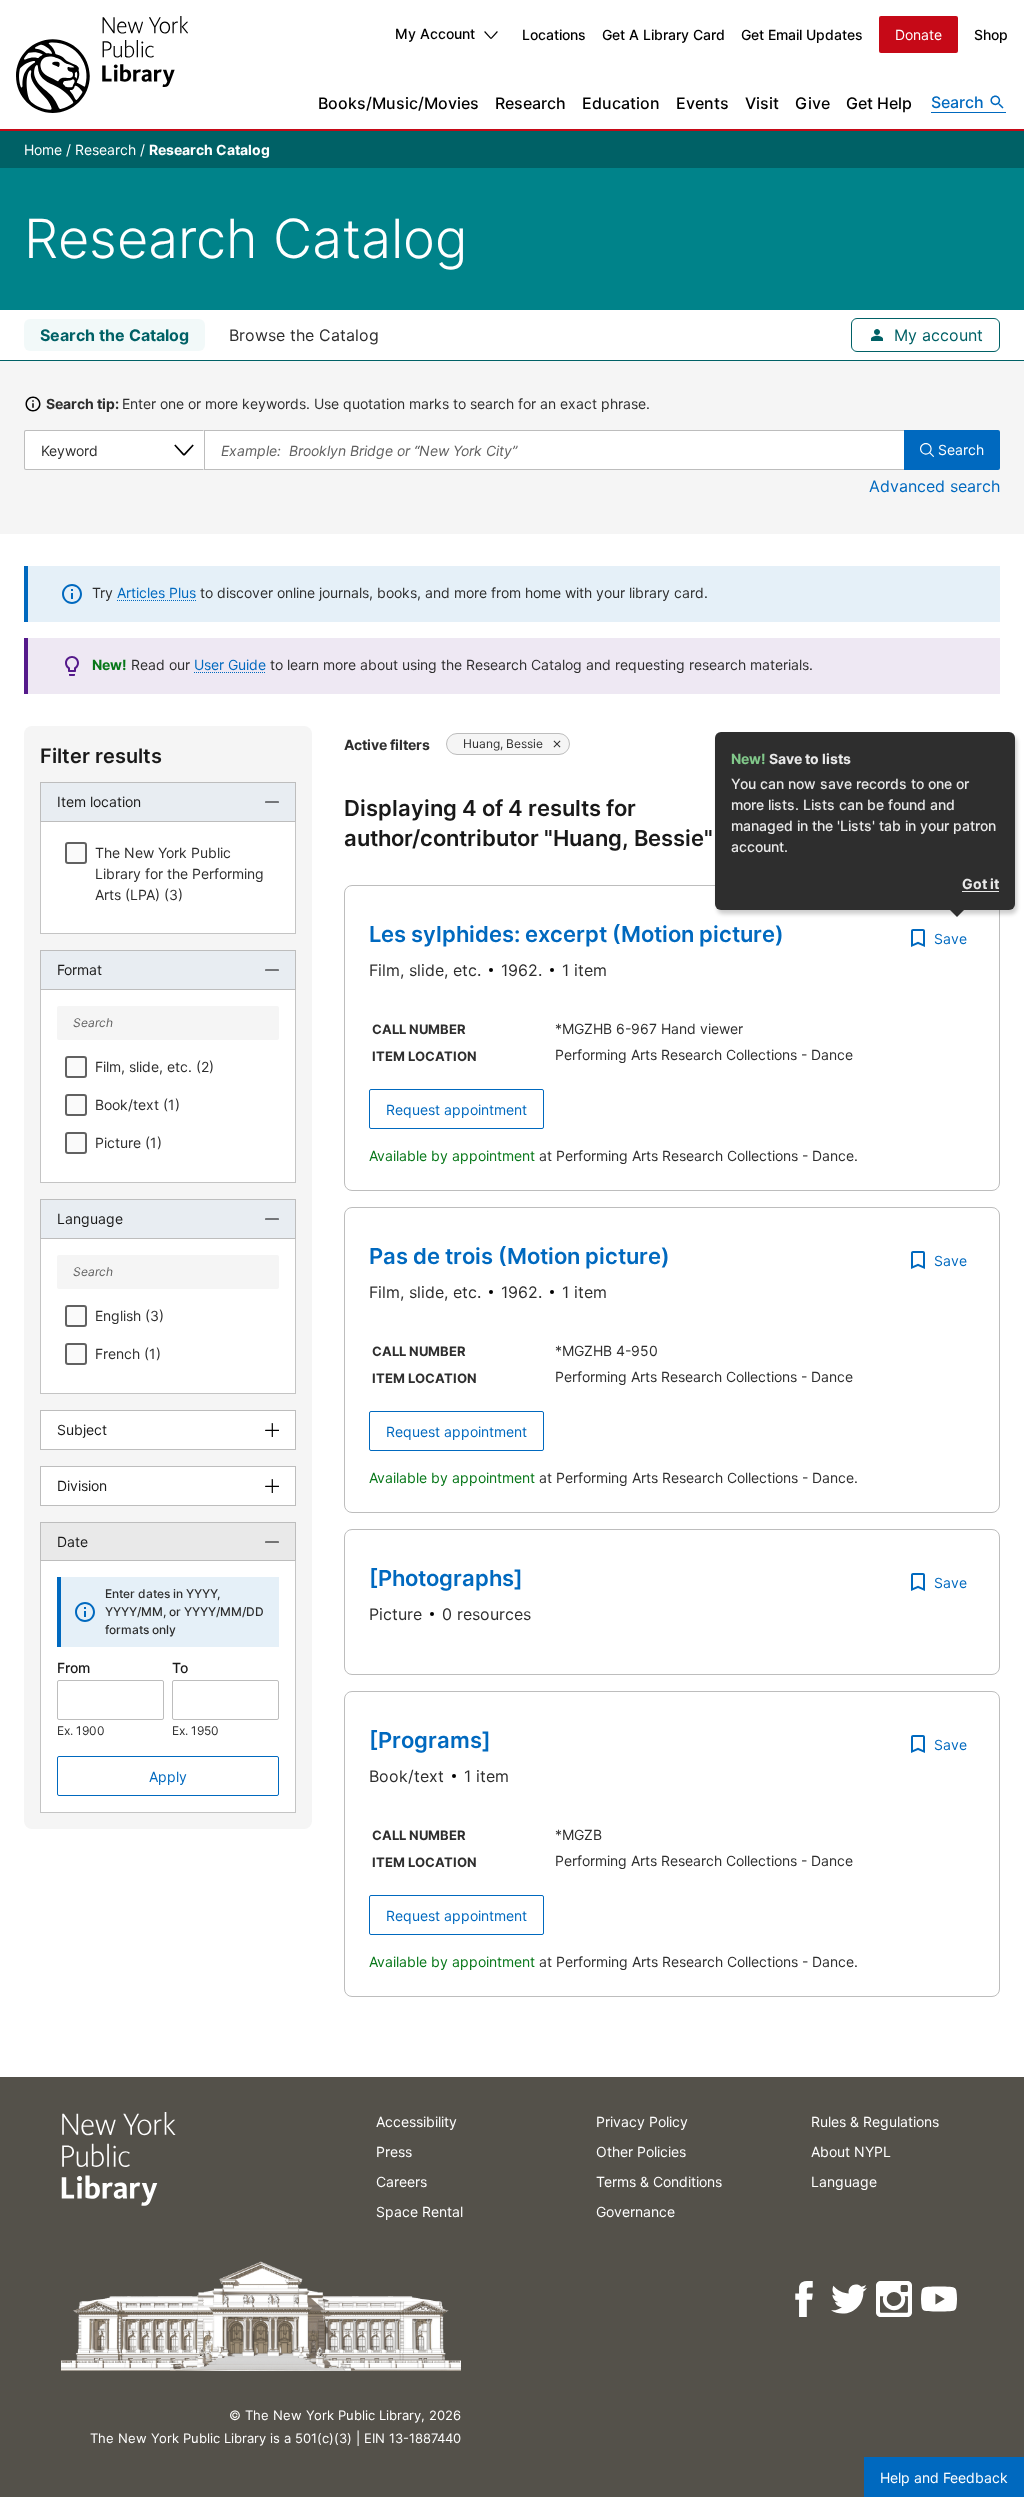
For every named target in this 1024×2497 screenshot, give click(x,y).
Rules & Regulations (875, 2121)
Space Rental (419, 2211)
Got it (980, 883)
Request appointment (456, 1109)
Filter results (101, 756)
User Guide (230, 664)
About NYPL (851, 2151)
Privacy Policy (642, 2121)
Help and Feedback (944, 2477)
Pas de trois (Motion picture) (519, 1256)
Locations (554, 34)
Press (394, 2151)
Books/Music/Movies (398, 103)
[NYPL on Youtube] (940, 2299)
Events (702, 103)
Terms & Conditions (659, 2181)
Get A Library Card (663, 34)
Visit (762, 103)
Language (844, 2181)
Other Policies (641, 2151)
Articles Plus (156, 592)
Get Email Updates (802, 34)
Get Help (879, 103)
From (73, 1667)
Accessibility (416, 2121)
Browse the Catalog (304, 335)
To (180, 1667)
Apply (168, 1776)
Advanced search (934, 486)
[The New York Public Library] (102, 64)
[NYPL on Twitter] (850, 2299)
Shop (991, 34)
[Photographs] (446, 1578)
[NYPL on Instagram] (895, 2299)
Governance (635, 2211)
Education (621, 103)
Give (812, 103)
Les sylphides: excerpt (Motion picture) (576, 934)
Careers (401, 2181)
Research (530, 103)
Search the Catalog (114, 335)
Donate (918, 34)
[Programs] (430, 1740)
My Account (435, 33)
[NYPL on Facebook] (805, 2299)
